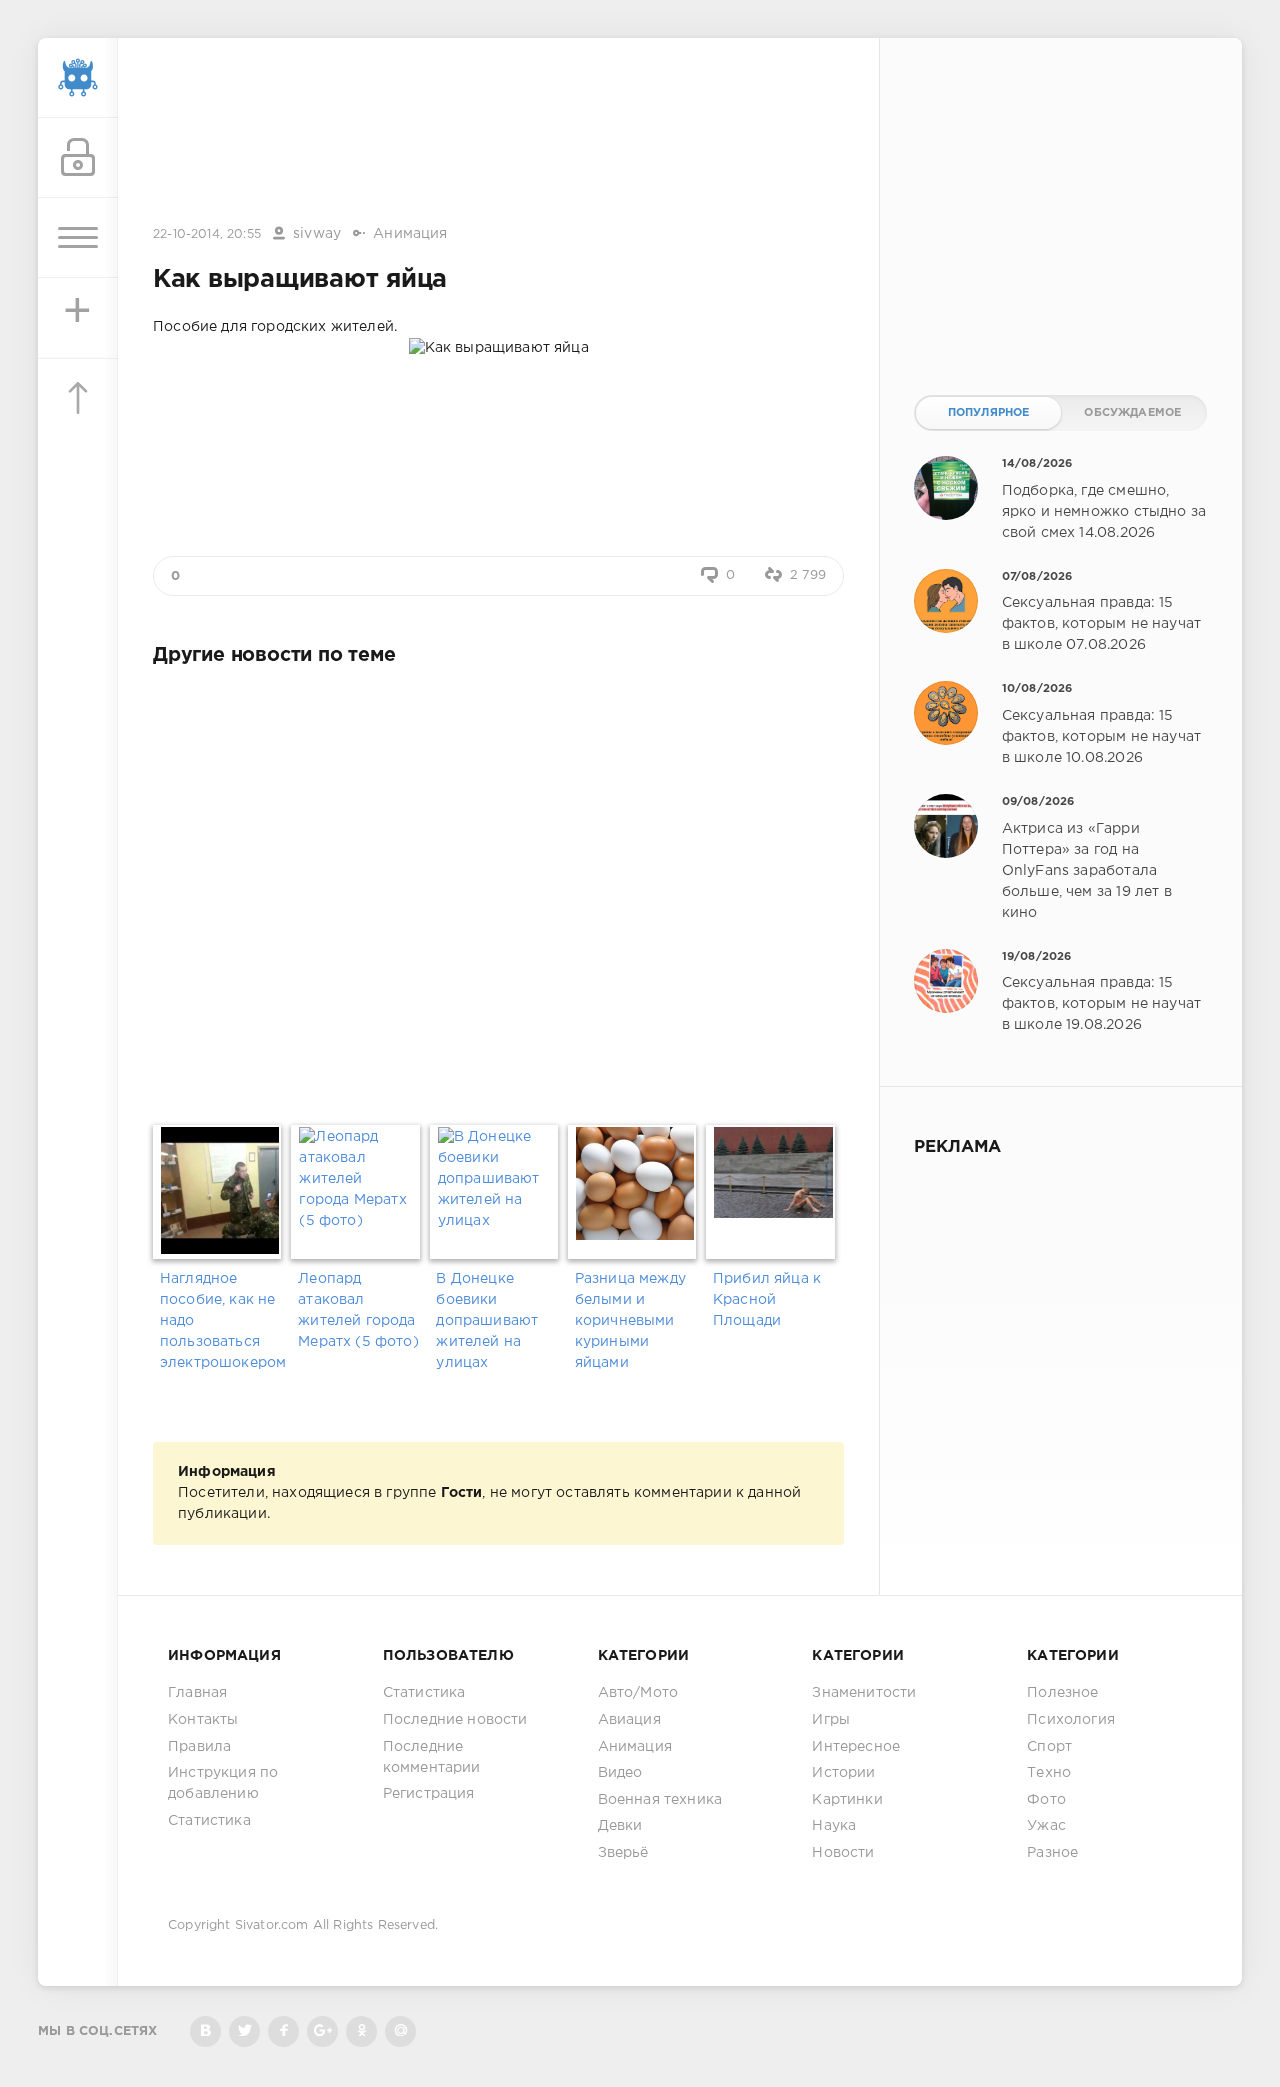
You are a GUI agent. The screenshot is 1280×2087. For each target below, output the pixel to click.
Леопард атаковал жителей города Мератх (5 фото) (358, 1310)
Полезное (1062, 1693)
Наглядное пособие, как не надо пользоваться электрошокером (222, 1321)
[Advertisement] (499, 133)
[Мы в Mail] (400, 2031)
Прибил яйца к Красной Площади (767, 1300)
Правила (199, 1747)
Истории (843, 1773)
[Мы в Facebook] (283, 2031)
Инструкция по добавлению (223, 1783)
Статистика (209, 1821)
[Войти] (78, 158)
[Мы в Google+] (322, 2031)
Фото (1046, 1800)
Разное (1052, 1853)
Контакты (203, 1720)
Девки (620, 1826)
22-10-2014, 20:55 (207, 234)
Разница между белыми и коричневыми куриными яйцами (630, 1321)
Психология (1071, 1720)
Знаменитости (864, 1693)
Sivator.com (272, 1925)
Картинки (847, 1800)
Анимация (410, 234)
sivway (317, 234)
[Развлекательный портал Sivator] (78, 78)
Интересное (856, 1747)
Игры (831, 1720)
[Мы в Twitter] (244, 2031)
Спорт (1049, 1747)
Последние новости (455, 1720)
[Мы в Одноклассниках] (361, 2031)
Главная (197, 1693)
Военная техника (660, 1800)
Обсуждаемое (1132, 413)
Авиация (629, 1720)
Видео (620, 1773)
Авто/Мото (638, 1693)
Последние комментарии (432, 1757)
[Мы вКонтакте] (205, 2031)
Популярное (989, 413)
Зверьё (623, 1853)
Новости (843, 1853)
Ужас (1046, 1826)
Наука (834, 1826)
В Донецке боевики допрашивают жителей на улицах (487, 1321)
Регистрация (429, 1794)
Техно (1049, 1773)
